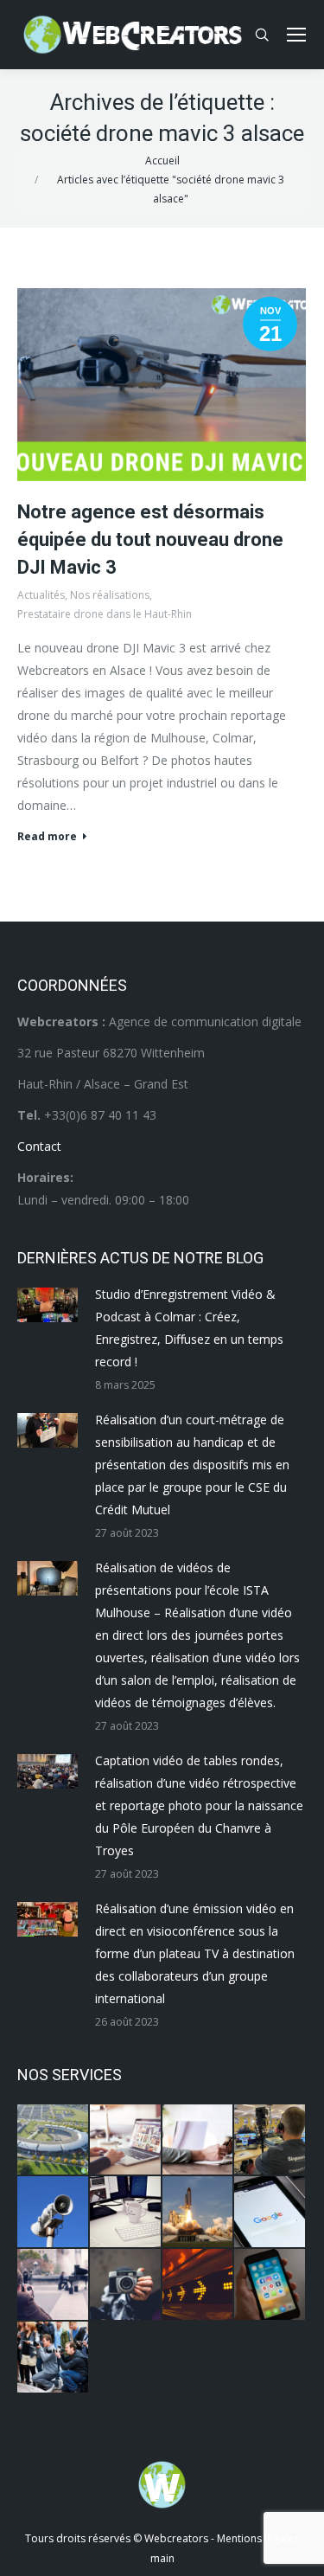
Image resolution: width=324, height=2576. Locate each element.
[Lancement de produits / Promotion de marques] (199, 2213)
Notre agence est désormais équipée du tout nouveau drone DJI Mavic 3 (150, 540)
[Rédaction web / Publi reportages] (126, 2213)
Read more (47, 837)
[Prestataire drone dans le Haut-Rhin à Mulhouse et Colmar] (54, 2141)
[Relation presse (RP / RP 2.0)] (54, 2358)
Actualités (41, 595)
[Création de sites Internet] (126, 2141)
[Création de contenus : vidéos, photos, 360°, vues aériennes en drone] (54, 2285)
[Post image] (48, 1305)
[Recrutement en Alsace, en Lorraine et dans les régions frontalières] (199, 2141)
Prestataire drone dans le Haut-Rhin (105, 614)
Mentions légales (258, 2538)
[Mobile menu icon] (296, 35)
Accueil (162, 161)
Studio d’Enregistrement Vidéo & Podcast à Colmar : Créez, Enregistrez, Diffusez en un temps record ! (189, 1328)
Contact (39, 1146)
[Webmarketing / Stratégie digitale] (199, 2285)
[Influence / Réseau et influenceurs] (126, 2285)
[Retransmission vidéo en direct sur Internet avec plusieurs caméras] (270, 2141)
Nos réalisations (110, 595)
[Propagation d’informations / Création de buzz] (54, 2213)
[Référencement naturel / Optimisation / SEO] (270, 2213)
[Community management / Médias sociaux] (270, 2285)
